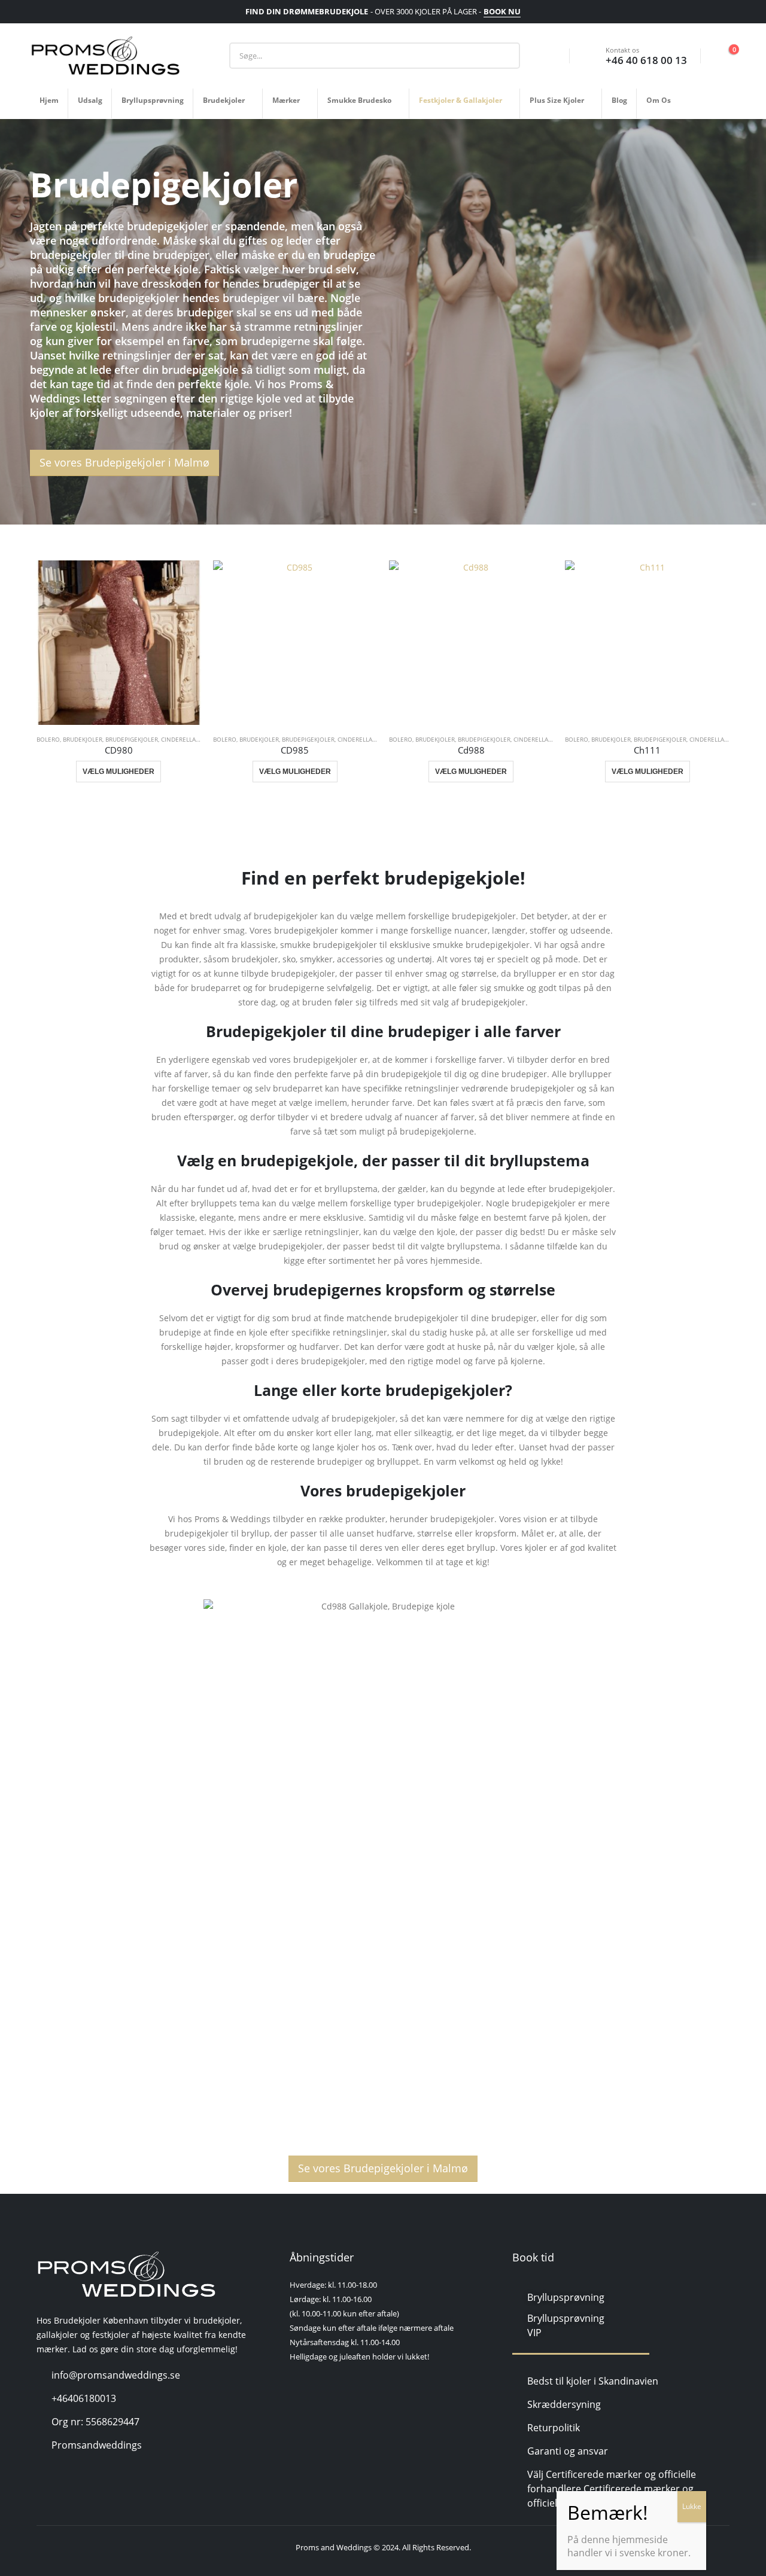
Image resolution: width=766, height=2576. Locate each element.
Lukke (692, 2506)
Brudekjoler (224, 100)
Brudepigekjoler (132, 739)
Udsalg (90, 100)
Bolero (48, 739)
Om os (659, 100)
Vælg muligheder (118, 772)
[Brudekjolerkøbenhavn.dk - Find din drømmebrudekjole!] (105, 56)
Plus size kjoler (557, 100)
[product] (118, 642)
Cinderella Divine (189, 739)
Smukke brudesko (359, 100)
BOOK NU (502, 11)
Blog (619, 100)
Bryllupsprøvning (153, 100)
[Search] (502, 56)
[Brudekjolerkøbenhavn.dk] (126, 2275)
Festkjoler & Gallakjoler (460, 100)
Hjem (49, 100)
